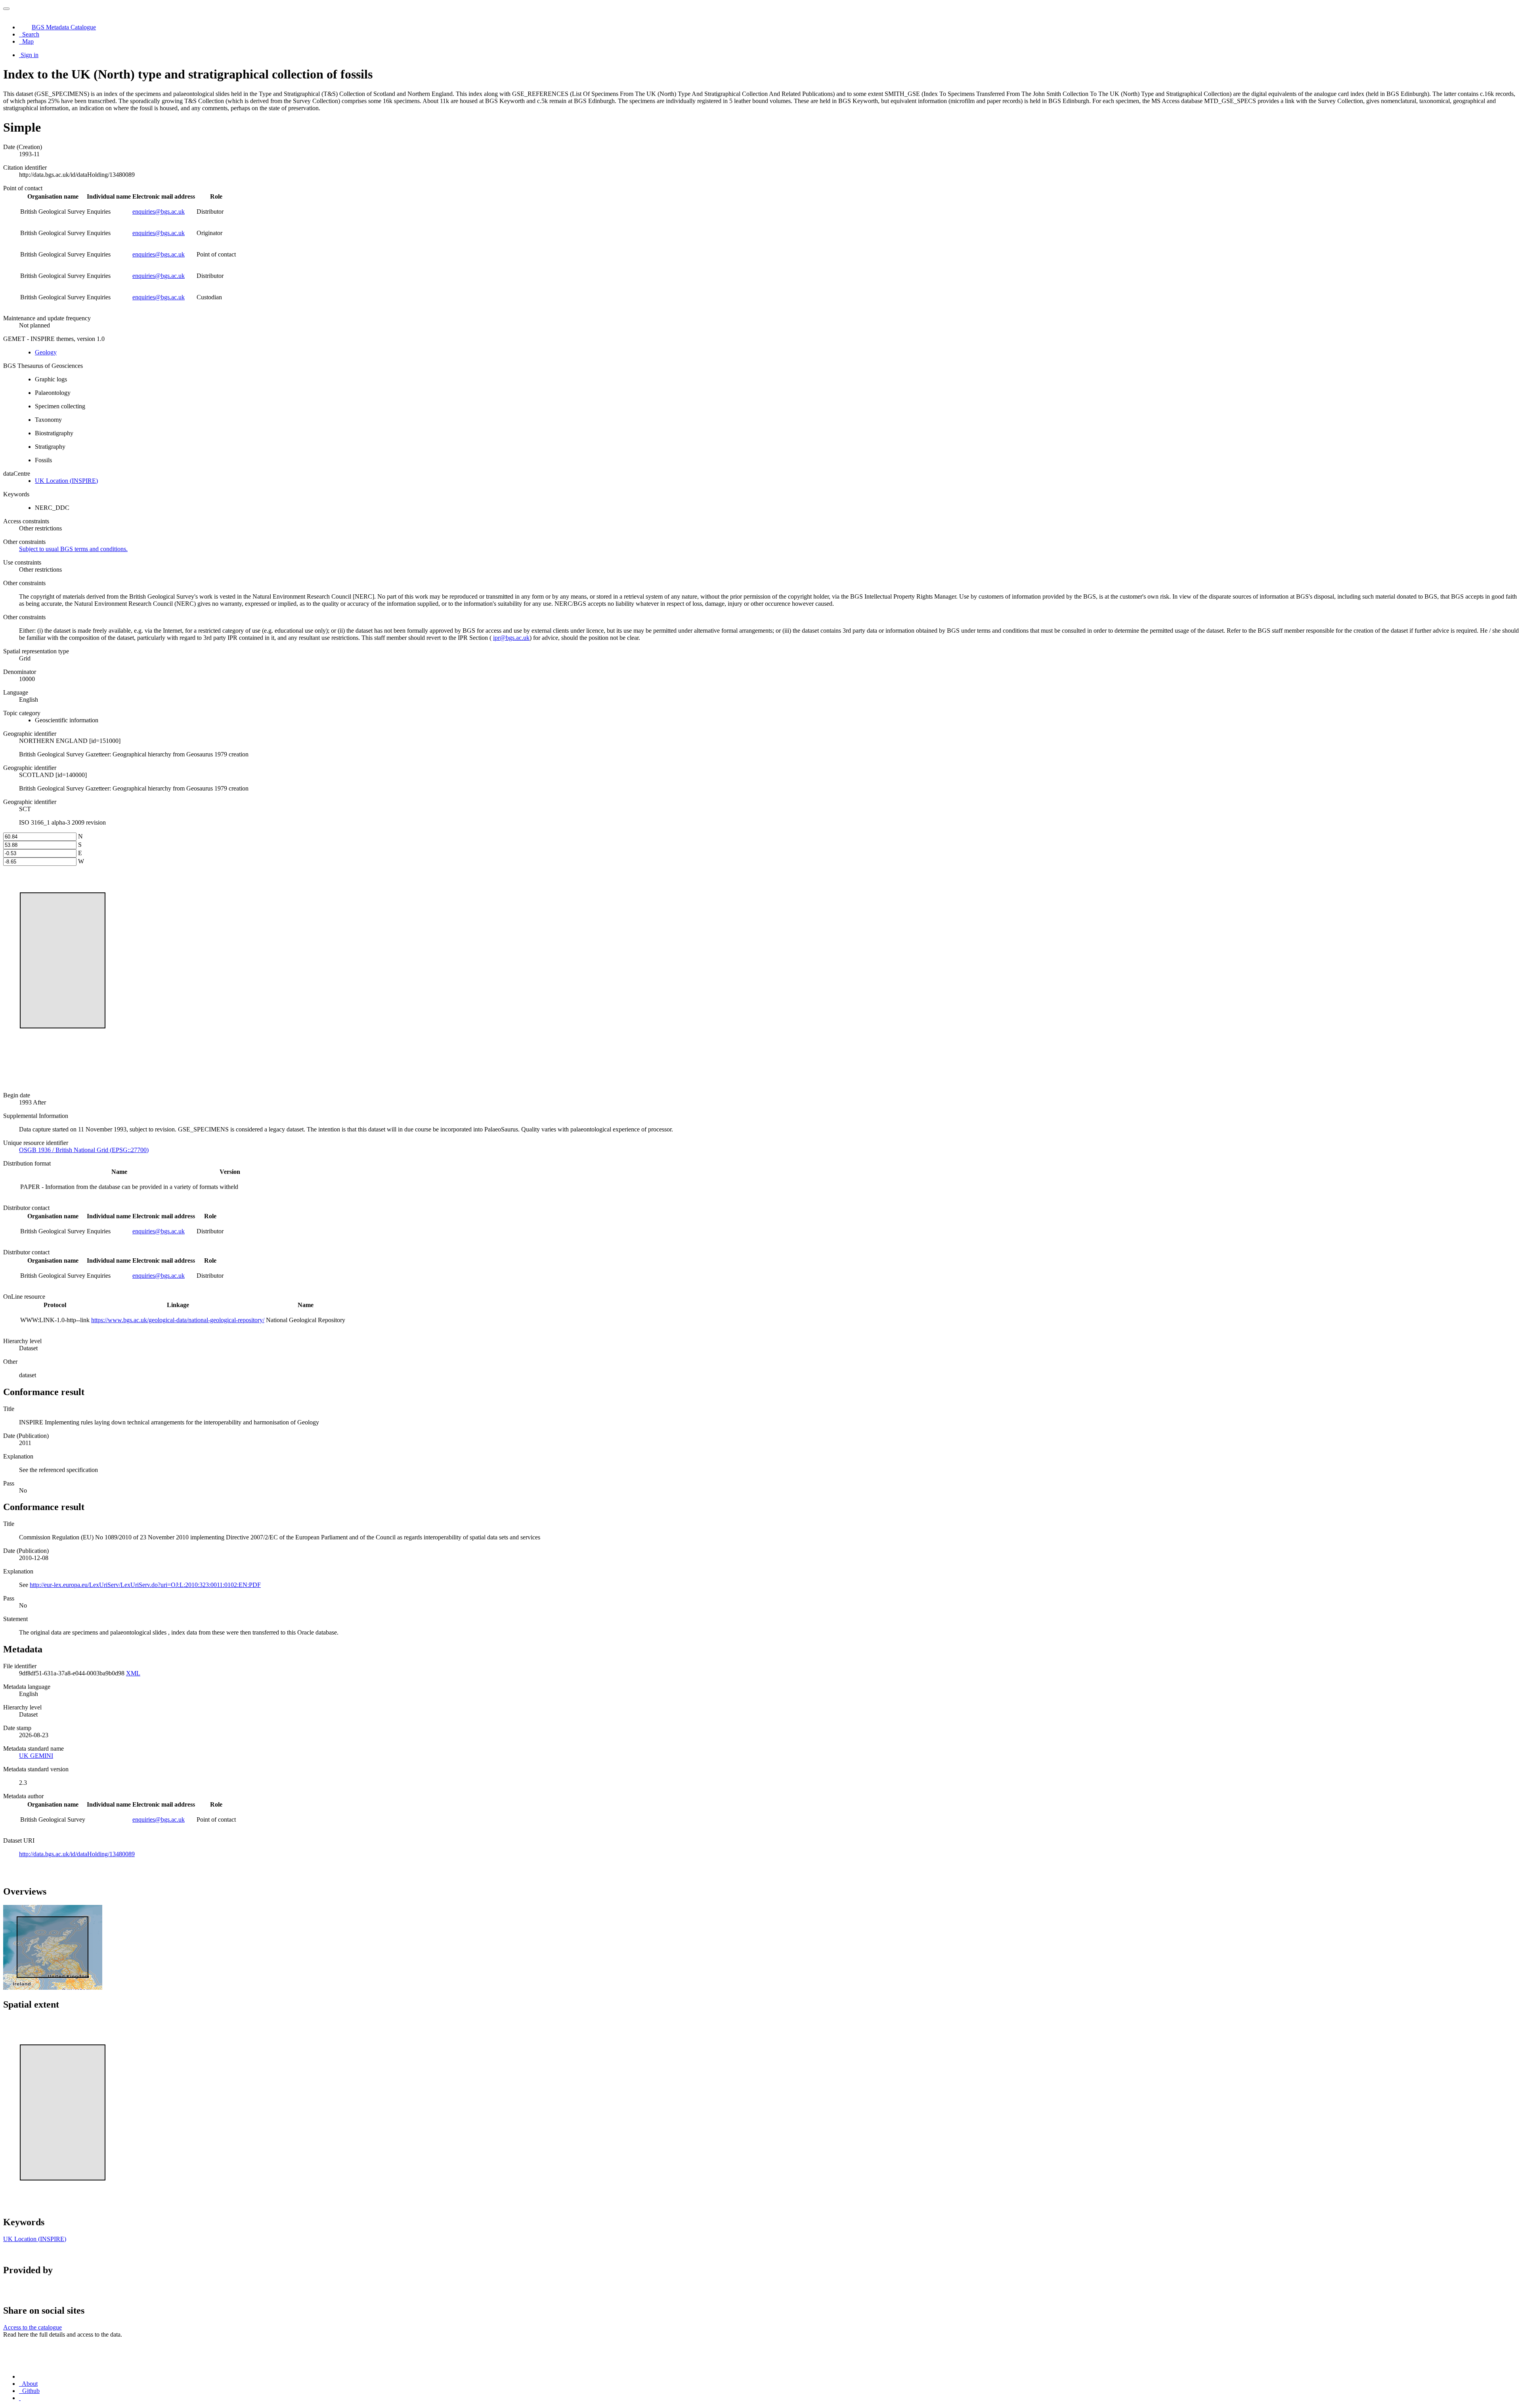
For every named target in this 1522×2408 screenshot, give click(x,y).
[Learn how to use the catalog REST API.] (20, 2398)
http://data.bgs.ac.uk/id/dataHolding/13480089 (77, 1854)
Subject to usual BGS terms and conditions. (73, 549)
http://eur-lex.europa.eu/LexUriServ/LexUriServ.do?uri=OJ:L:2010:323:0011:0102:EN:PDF (145, 1585)
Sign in (30, 55)
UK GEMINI (36, 1756)
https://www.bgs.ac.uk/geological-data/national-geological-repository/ (178, 1320)
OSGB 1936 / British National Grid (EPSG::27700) (84, 1150)
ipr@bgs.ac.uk (511, 638)
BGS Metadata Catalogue (64, 27)
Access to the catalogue (33, 2327)
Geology (46, 352)
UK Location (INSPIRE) (66, 481)
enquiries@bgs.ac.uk (159, 212)
